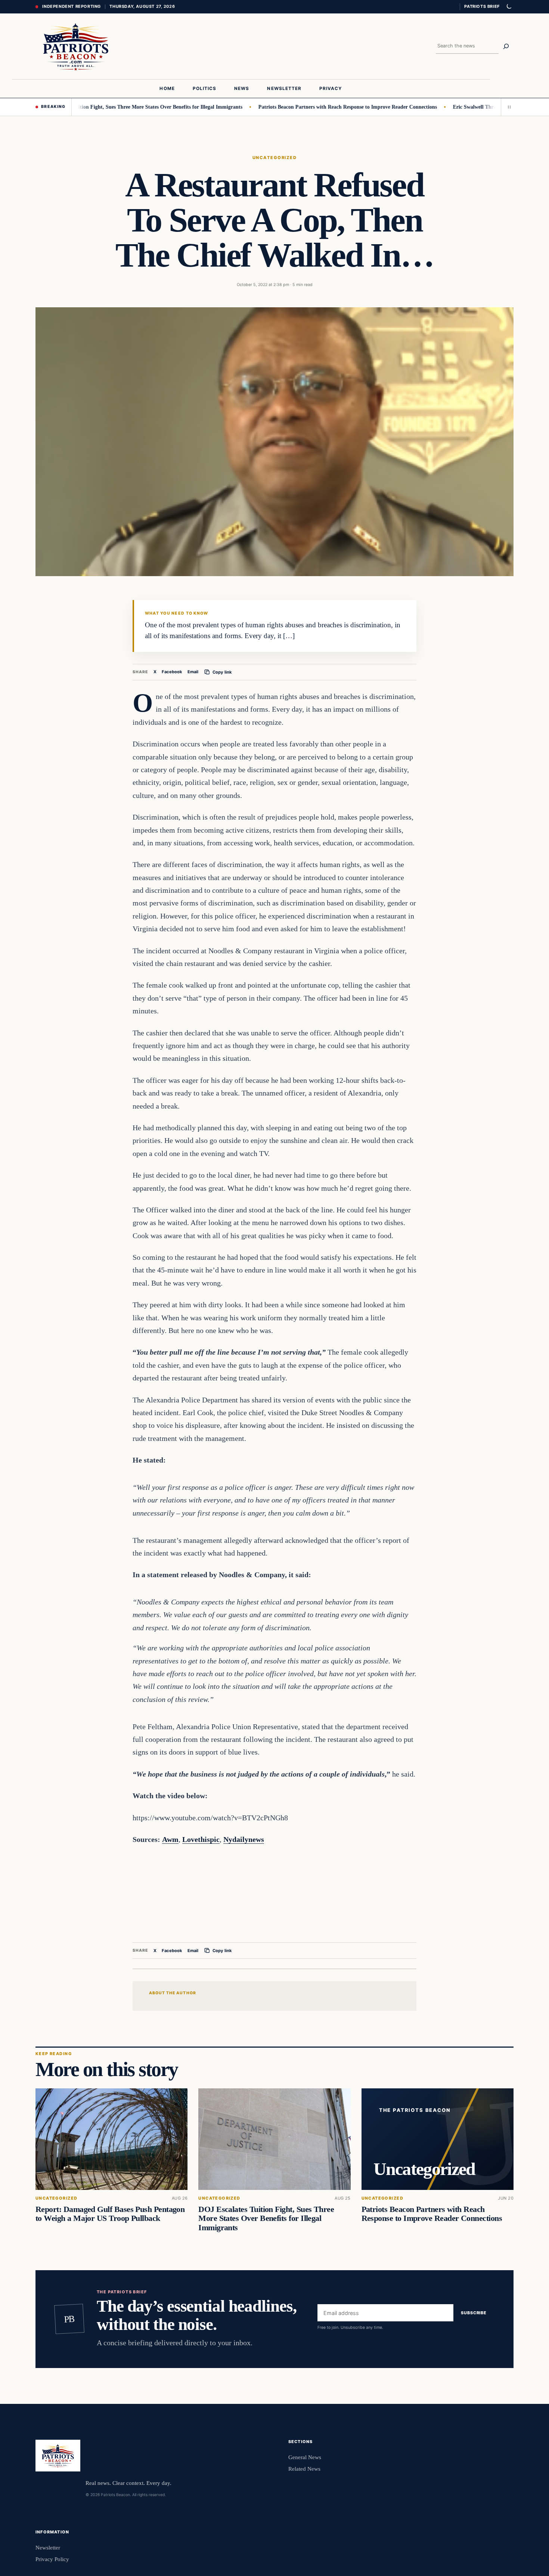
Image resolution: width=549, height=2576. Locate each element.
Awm (170, 1839)
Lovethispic (201, 1839)
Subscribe (474, 2313)
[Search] (506, 46)
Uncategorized (274, 158)
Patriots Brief (482, 6)
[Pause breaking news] (507, 107)
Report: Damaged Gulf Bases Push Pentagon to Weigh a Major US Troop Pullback (110, 2214)
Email (193, 672)
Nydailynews (244, 1839)
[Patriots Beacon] (76, 46)
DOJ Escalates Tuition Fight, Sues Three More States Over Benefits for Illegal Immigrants (104, 107)
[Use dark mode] (509, 7)
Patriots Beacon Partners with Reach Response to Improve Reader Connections (311, 107)
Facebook (172, 672)
